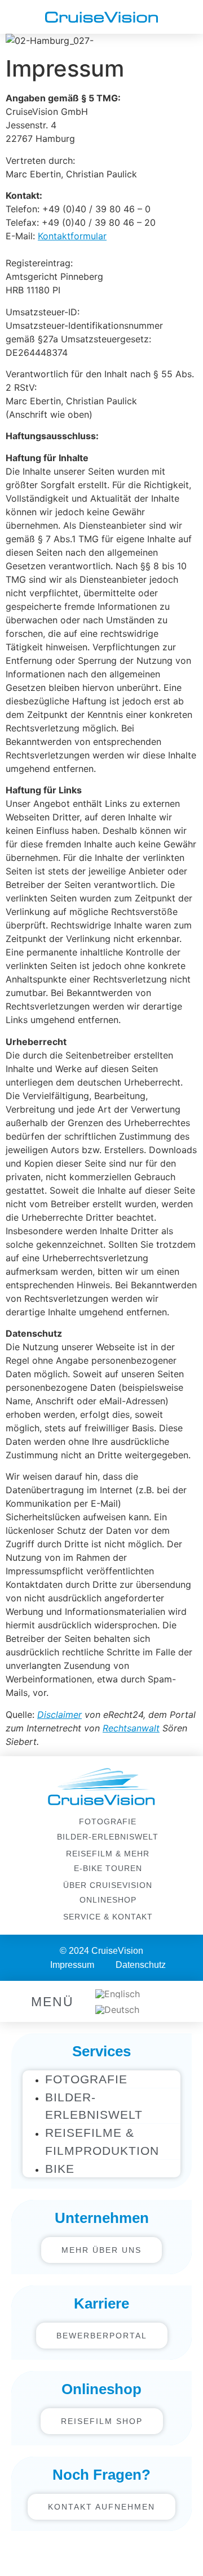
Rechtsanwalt (131, 1728)
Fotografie (86, 2079)
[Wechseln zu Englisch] (118, 1994)
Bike (60, 2169)
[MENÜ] (18, 2001)
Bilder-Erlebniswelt (94, 2106)
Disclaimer (59, 1715)
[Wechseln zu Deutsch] (117, 2010)
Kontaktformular (72, 236)
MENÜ (52, 2002)
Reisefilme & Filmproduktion (102, 2141)
